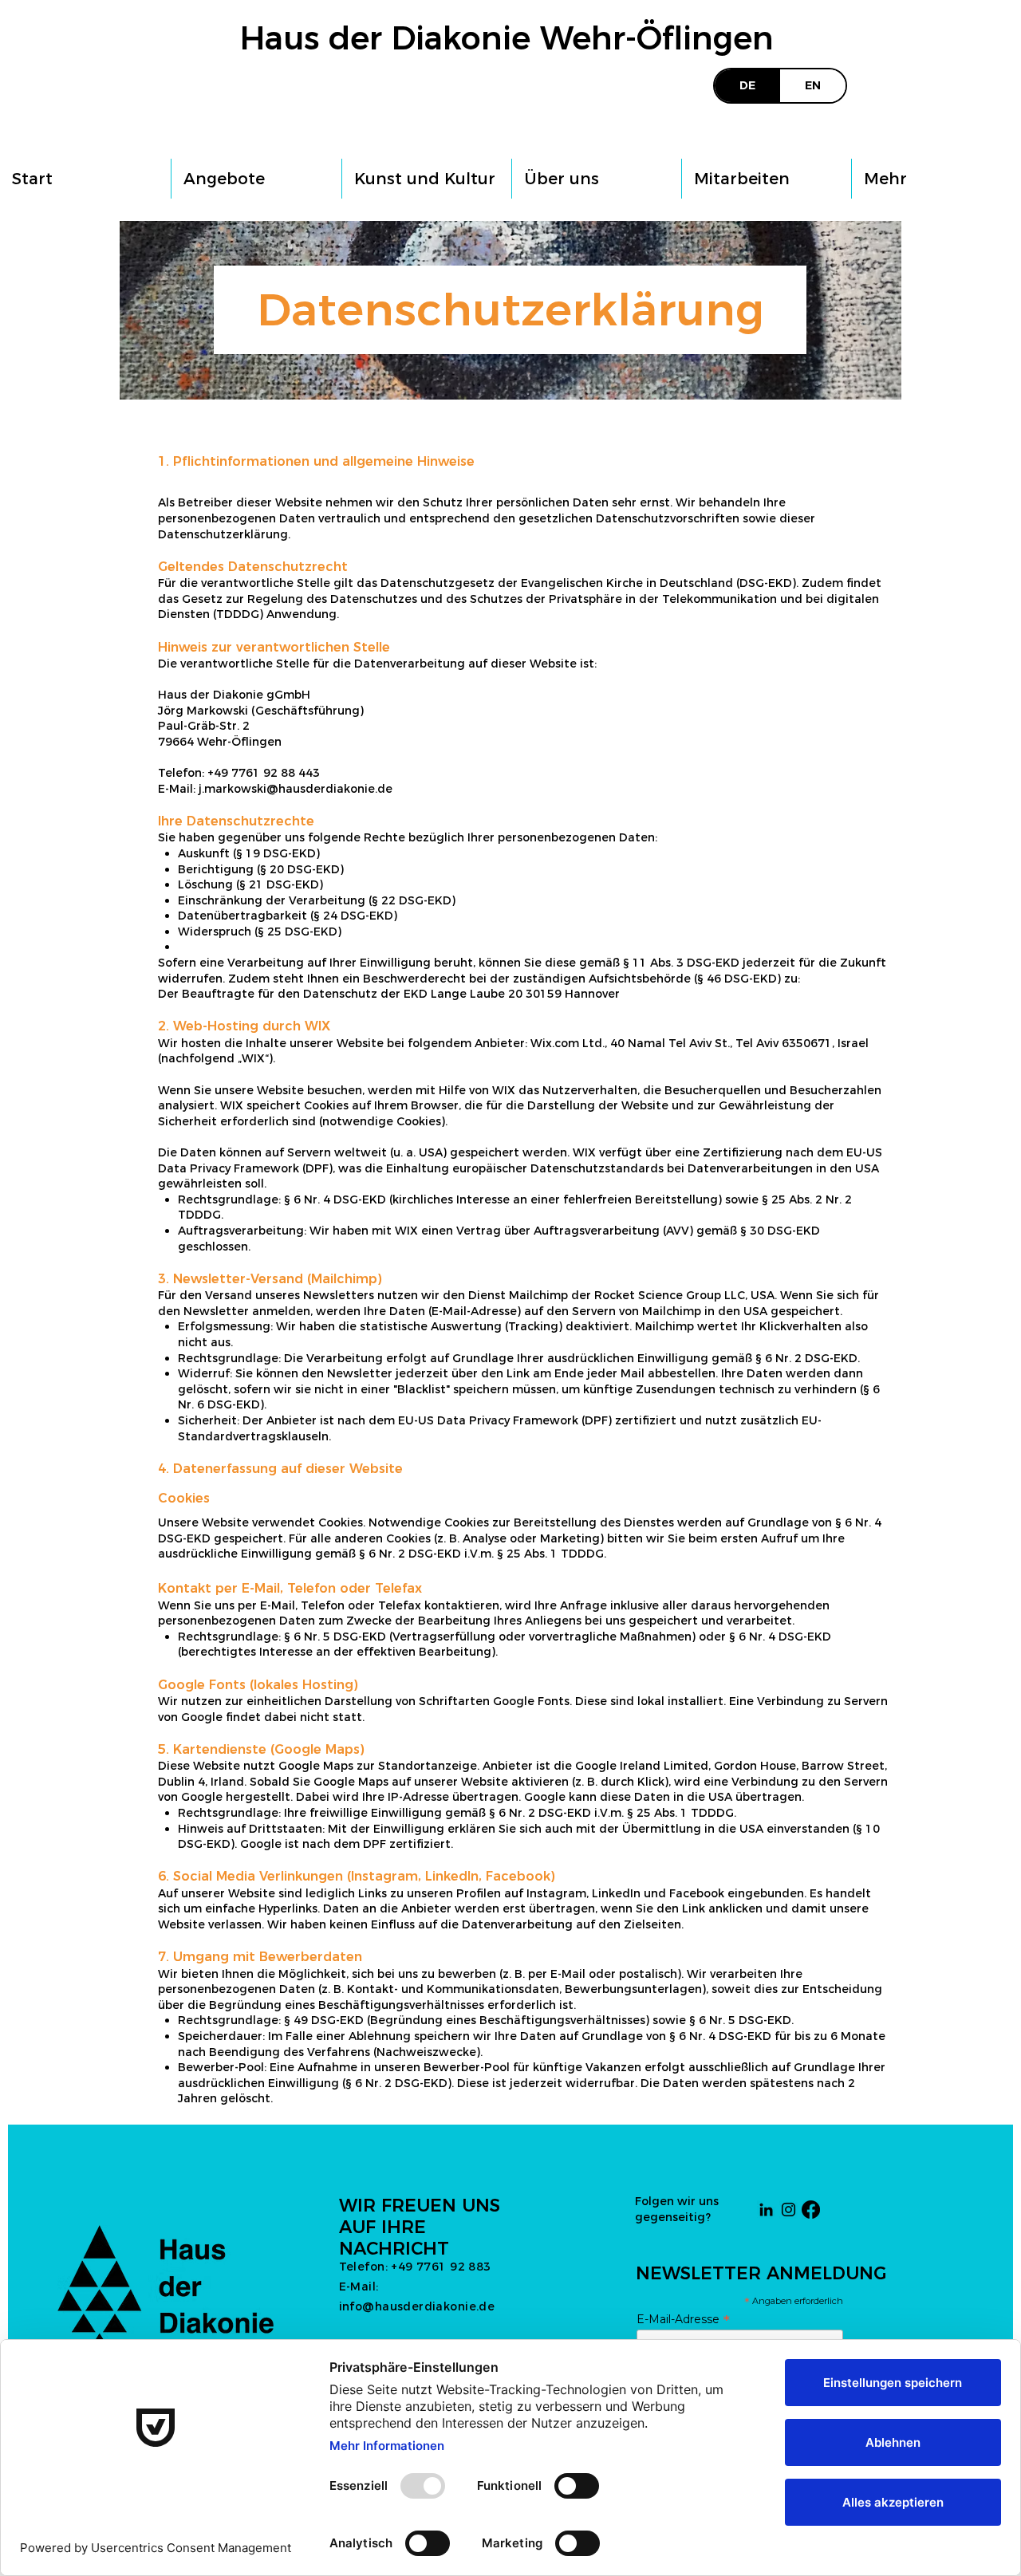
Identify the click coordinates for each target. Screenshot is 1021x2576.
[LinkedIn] (766, 2210)
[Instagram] (788, 2210)
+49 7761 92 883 (441, 2267)
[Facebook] (811, 2210)
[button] (256, 179)
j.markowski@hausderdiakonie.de (296, 789)
